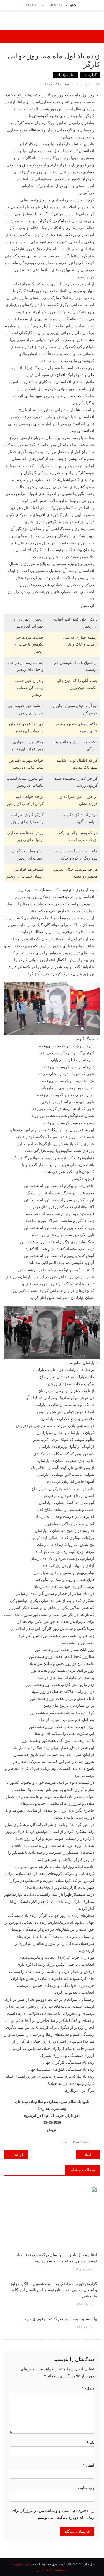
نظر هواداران (65, 75)
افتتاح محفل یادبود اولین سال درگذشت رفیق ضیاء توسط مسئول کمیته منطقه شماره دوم (57, 2258)
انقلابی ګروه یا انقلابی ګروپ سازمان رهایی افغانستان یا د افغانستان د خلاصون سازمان (83, 2155)
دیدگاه (88, 2389)
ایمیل (88, 2465)
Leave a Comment (59, 84)
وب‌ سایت (86, 2488)
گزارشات (90, 75)
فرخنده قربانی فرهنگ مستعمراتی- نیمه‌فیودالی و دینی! (14, 2155)
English (31, 5)
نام (90, 2443)
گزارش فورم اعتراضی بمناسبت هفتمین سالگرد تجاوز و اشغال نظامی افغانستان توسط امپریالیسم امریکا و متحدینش (54, 2290)
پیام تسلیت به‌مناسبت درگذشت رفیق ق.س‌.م (60, 2319)
